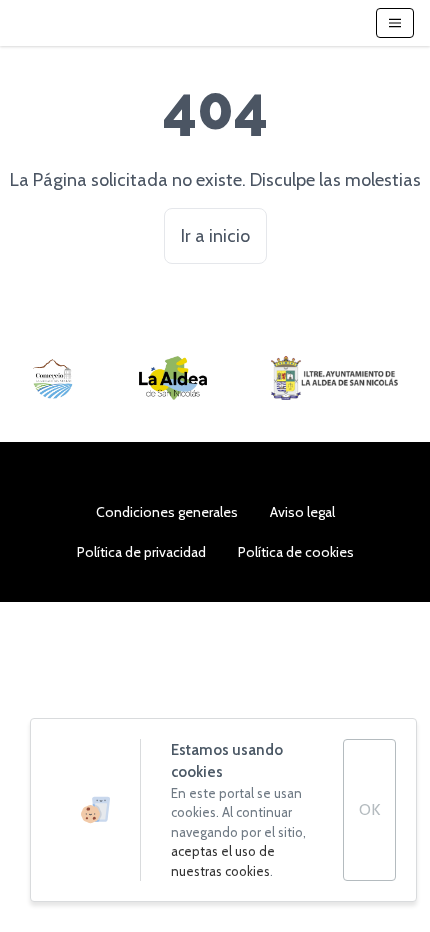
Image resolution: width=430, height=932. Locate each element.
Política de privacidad (141, 552)
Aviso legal (302, 512)
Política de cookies (296, 552)
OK (369, 809)
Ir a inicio (215, 236)
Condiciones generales (167, 512)
